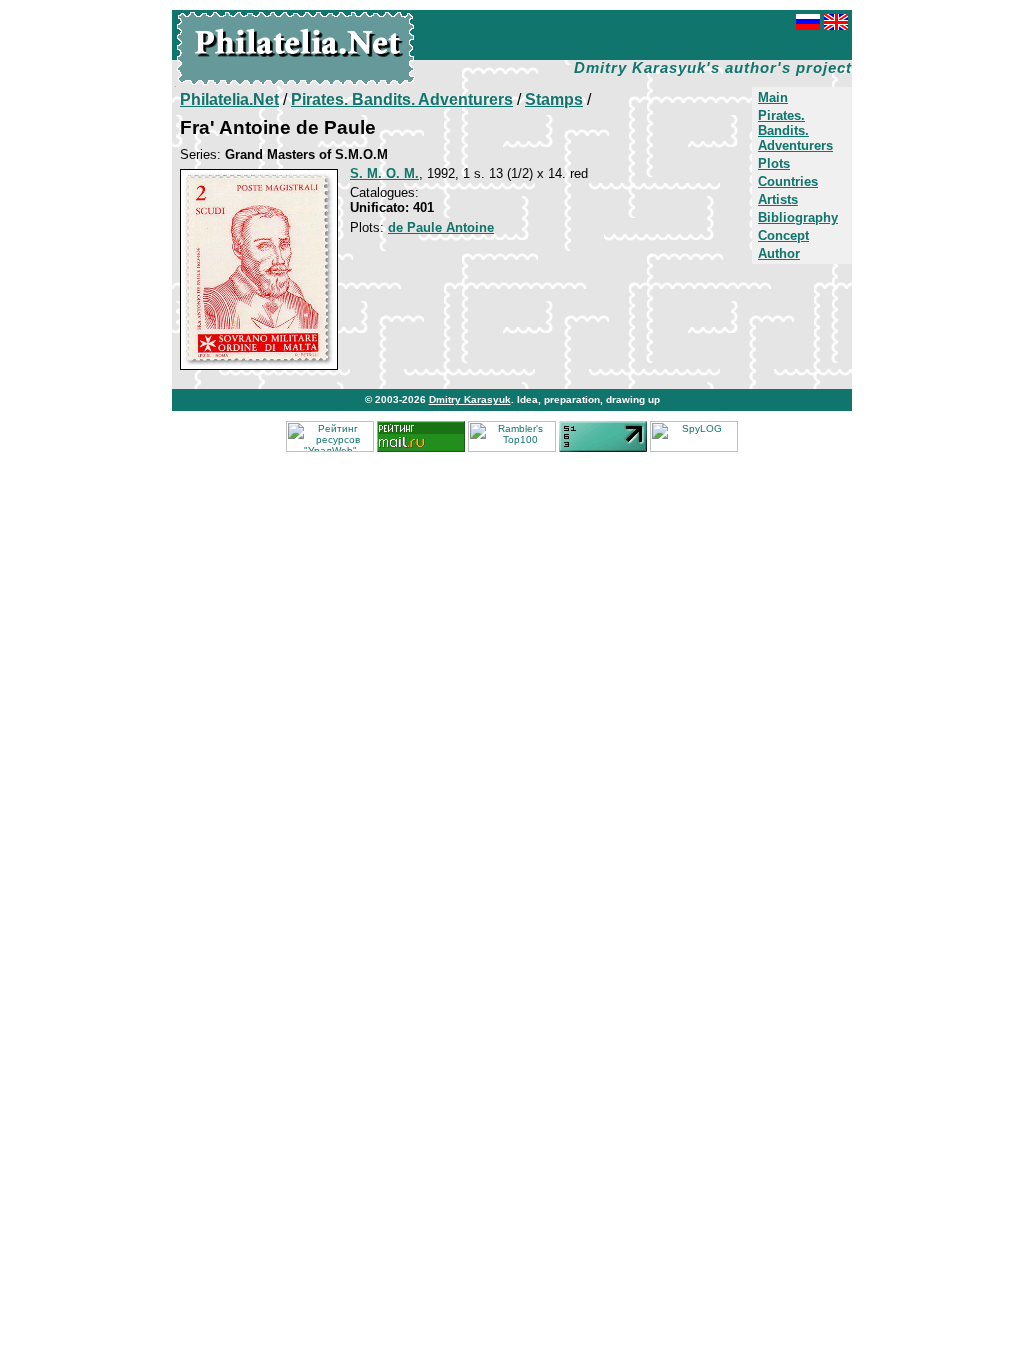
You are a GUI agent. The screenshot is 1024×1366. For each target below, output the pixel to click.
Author (779, 253)
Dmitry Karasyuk (470, 399)
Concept (783, 235)
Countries (788, 181)
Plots (774, 163)
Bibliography (798, 217)
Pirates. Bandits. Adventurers (795, 130)
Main (773, 97)
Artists (778, 199)
